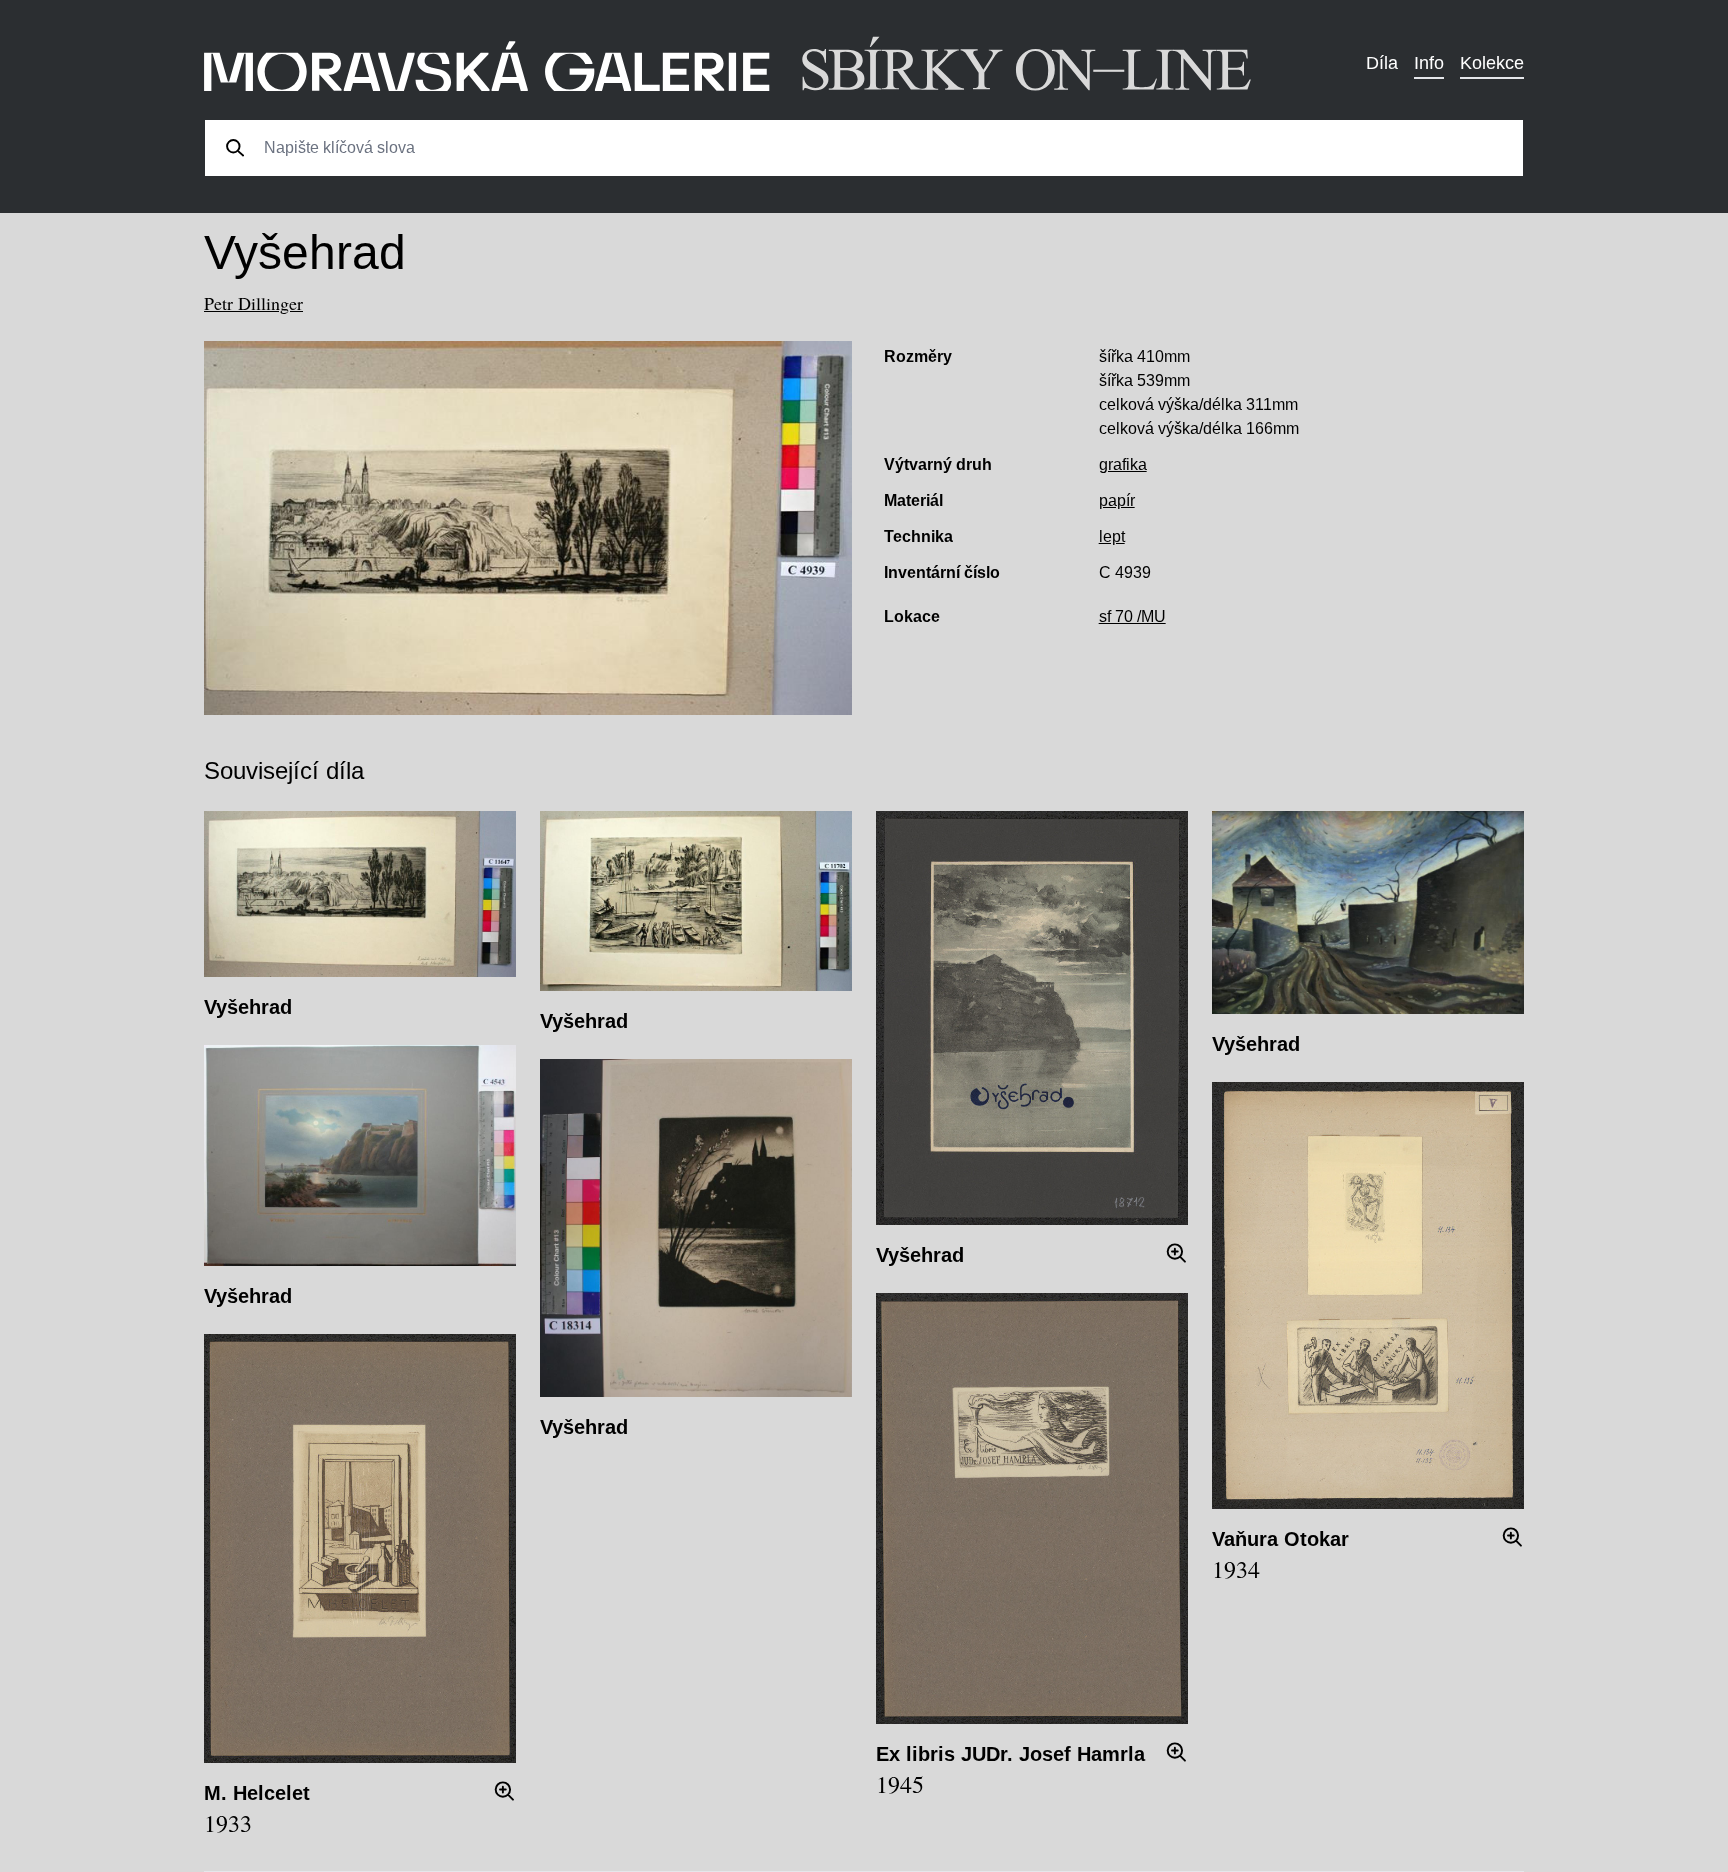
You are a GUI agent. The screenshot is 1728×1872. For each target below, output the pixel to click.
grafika (1123, 464)
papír (1117, 500)
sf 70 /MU (1132, 616)
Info (1429, 63)
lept (1112, 536)
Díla (1382, 63)
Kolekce (1492, 63)
